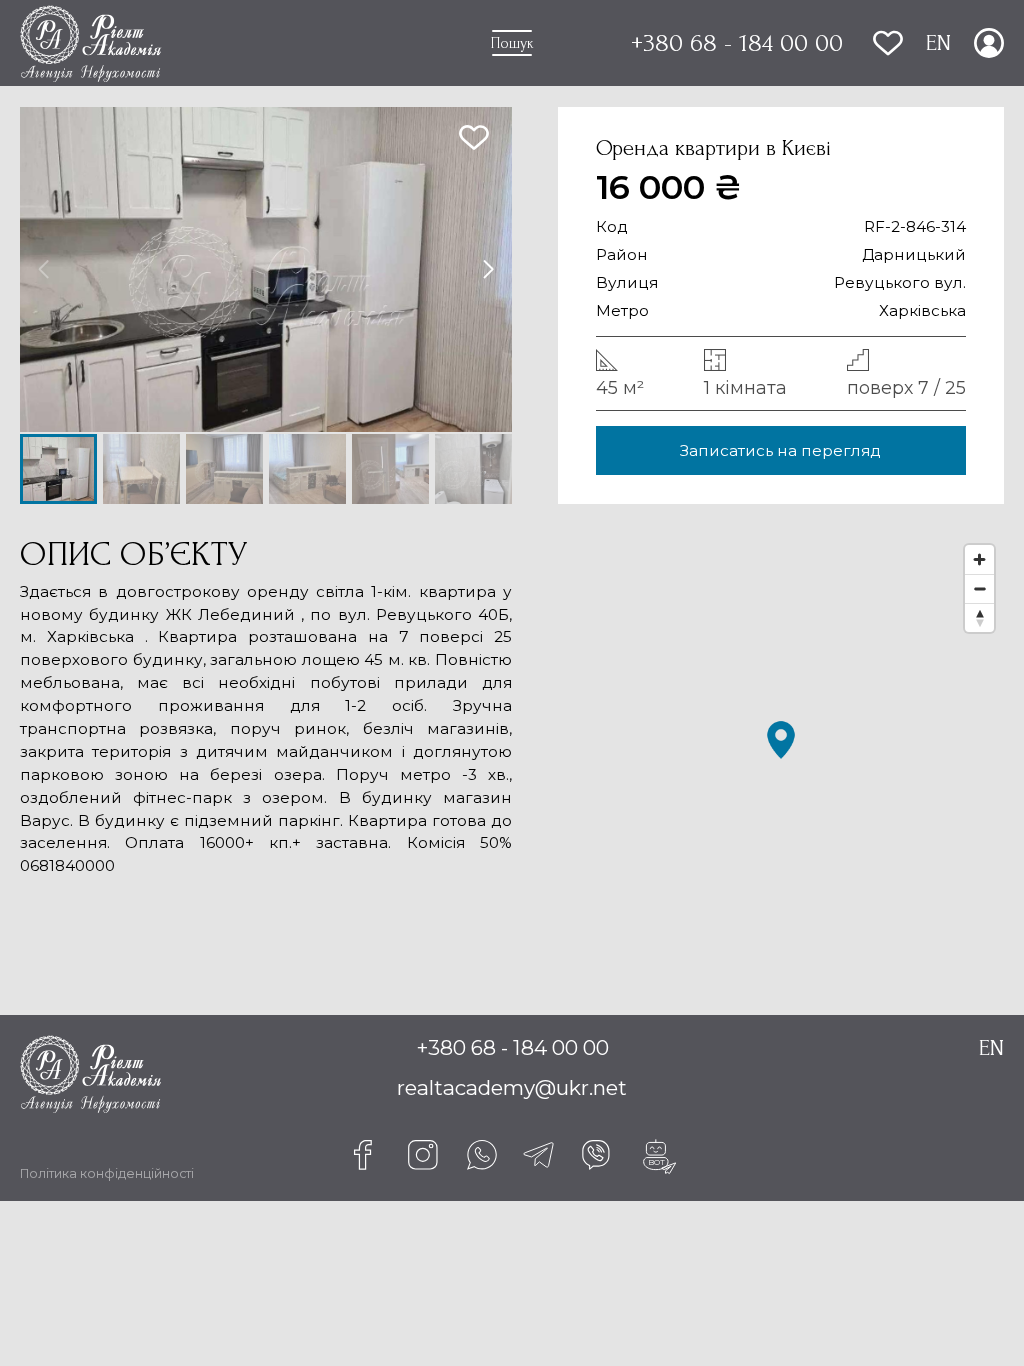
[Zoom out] (979, 588)
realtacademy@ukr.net (512, 1087)
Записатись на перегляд (780, 450)
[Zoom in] (979, 559)
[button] (488, 270)
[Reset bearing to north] (979, 617)
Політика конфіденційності (107, 1173)
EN (938, 43)
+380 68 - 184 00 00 (737, 43)
